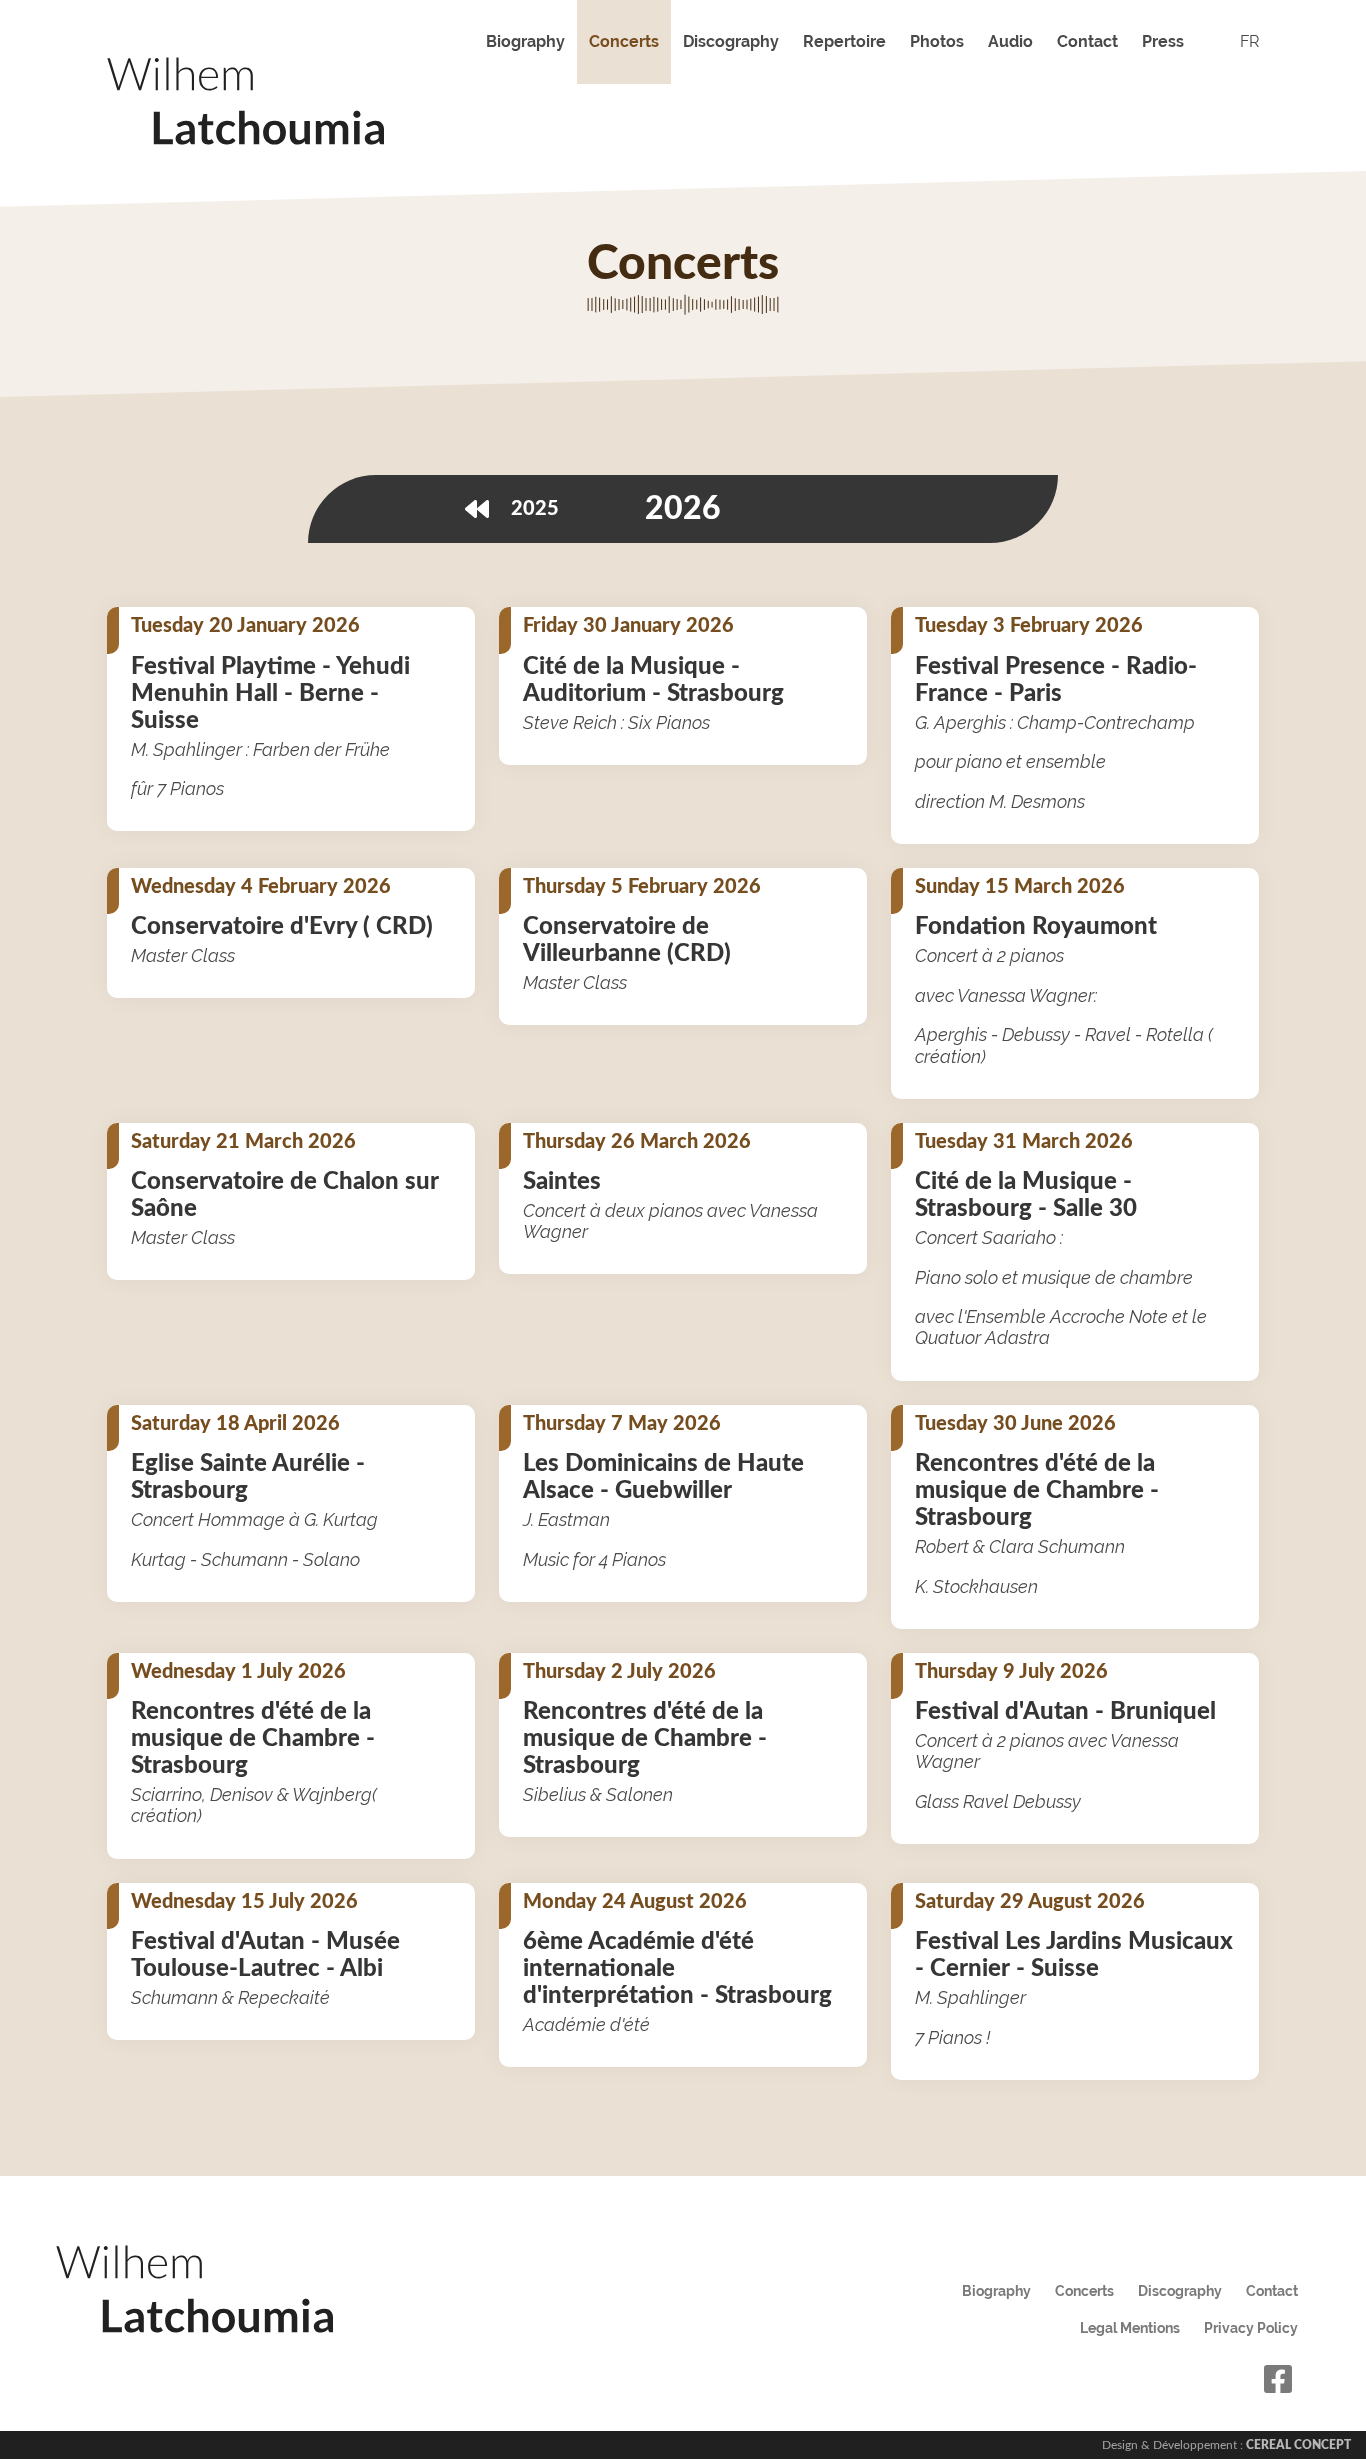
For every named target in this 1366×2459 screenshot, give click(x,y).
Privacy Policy (1251, 2327)
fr (1249, 41)
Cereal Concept (1298, 2445)
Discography (731, 41)
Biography (525, 41)
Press (1163, 41)
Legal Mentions (1130, 2327)
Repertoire (844, 41)
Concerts (624, 41)
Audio (1010, 41)
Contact (1087, 41)
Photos (937, 41)
